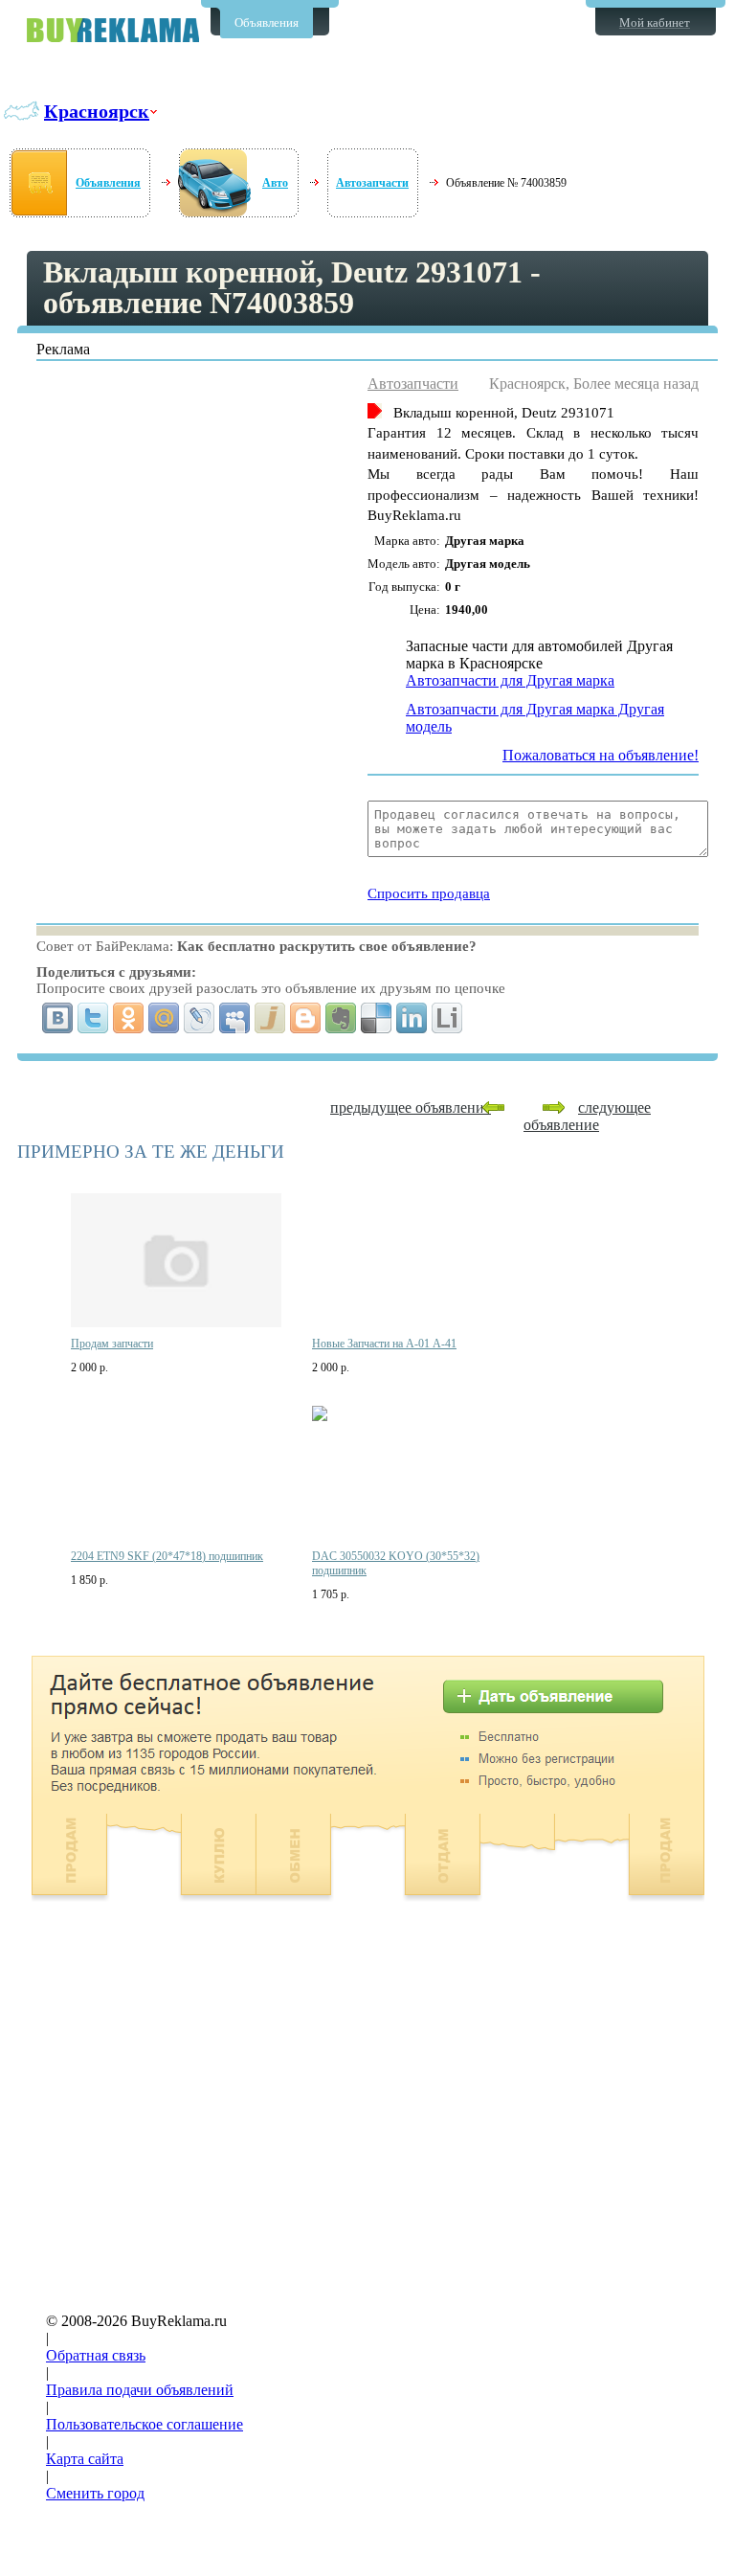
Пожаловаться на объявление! (601, 755)
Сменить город (95, 2493)
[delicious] (377, 1018)
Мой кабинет (655, 23)
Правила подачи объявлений (140, 2390)
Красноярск (97, 111)
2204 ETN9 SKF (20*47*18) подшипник (167, 1556)
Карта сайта (85, 2459)
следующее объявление (587, 1116)
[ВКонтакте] (58, 1018)
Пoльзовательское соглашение (145, 2424)
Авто (275, 183)
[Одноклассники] (129, 1018)
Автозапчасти (372, 183)
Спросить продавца (429, 893)
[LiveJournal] (200, 1018)
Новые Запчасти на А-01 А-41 (384, 1344)
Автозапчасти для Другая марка (510, 680)
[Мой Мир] (164, 1018)
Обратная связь (96, 2355)
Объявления (267, 23)
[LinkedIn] (412, 1018)
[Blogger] (306, 1018)
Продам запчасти (112, 1344)
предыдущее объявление (411, 1107)
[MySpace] (235, 1018)
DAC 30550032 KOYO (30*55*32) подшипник (396, 1563)
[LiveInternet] (447, 1018)
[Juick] (270, 1018)
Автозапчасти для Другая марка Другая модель (535, 718)
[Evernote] (341, 1018)
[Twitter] (93, 1018)
